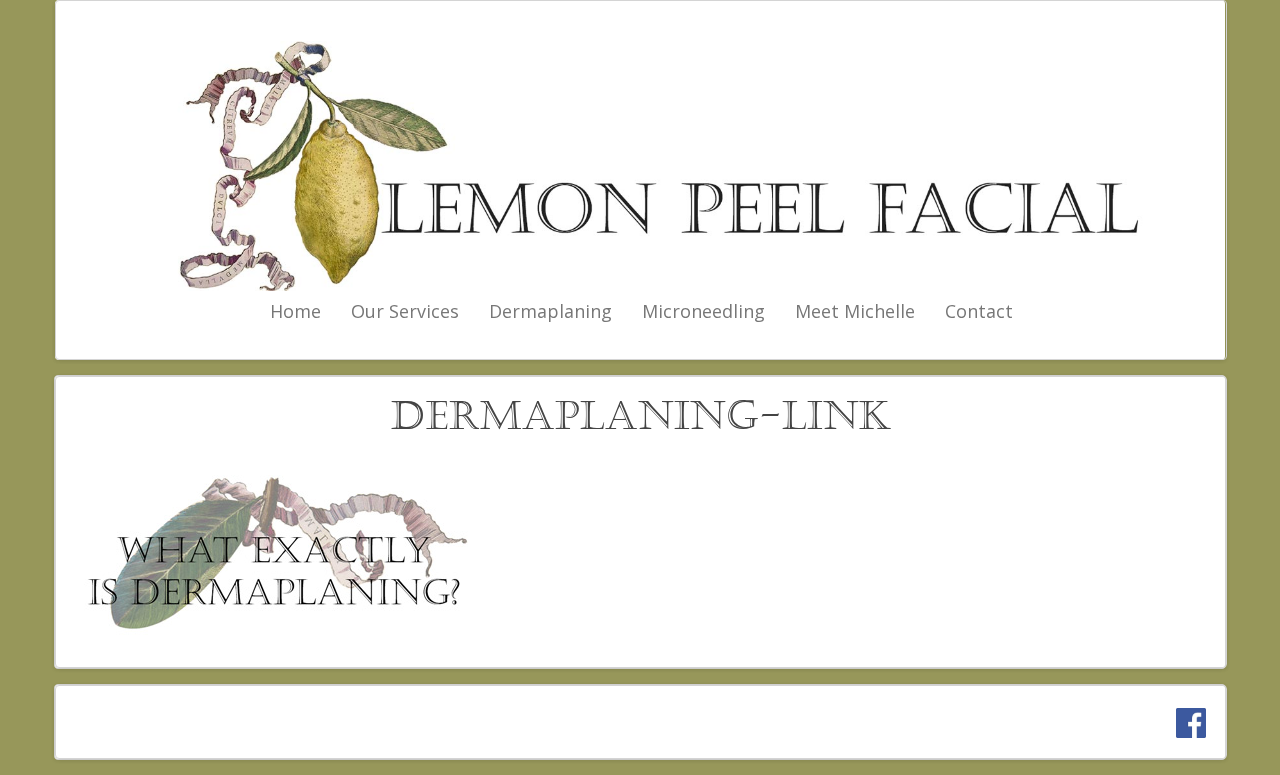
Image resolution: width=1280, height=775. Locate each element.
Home (295, 311)
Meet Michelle (855, 311)
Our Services (405, 311)
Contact (979, 311)
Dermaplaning (550, 311)
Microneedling (703, 311)
